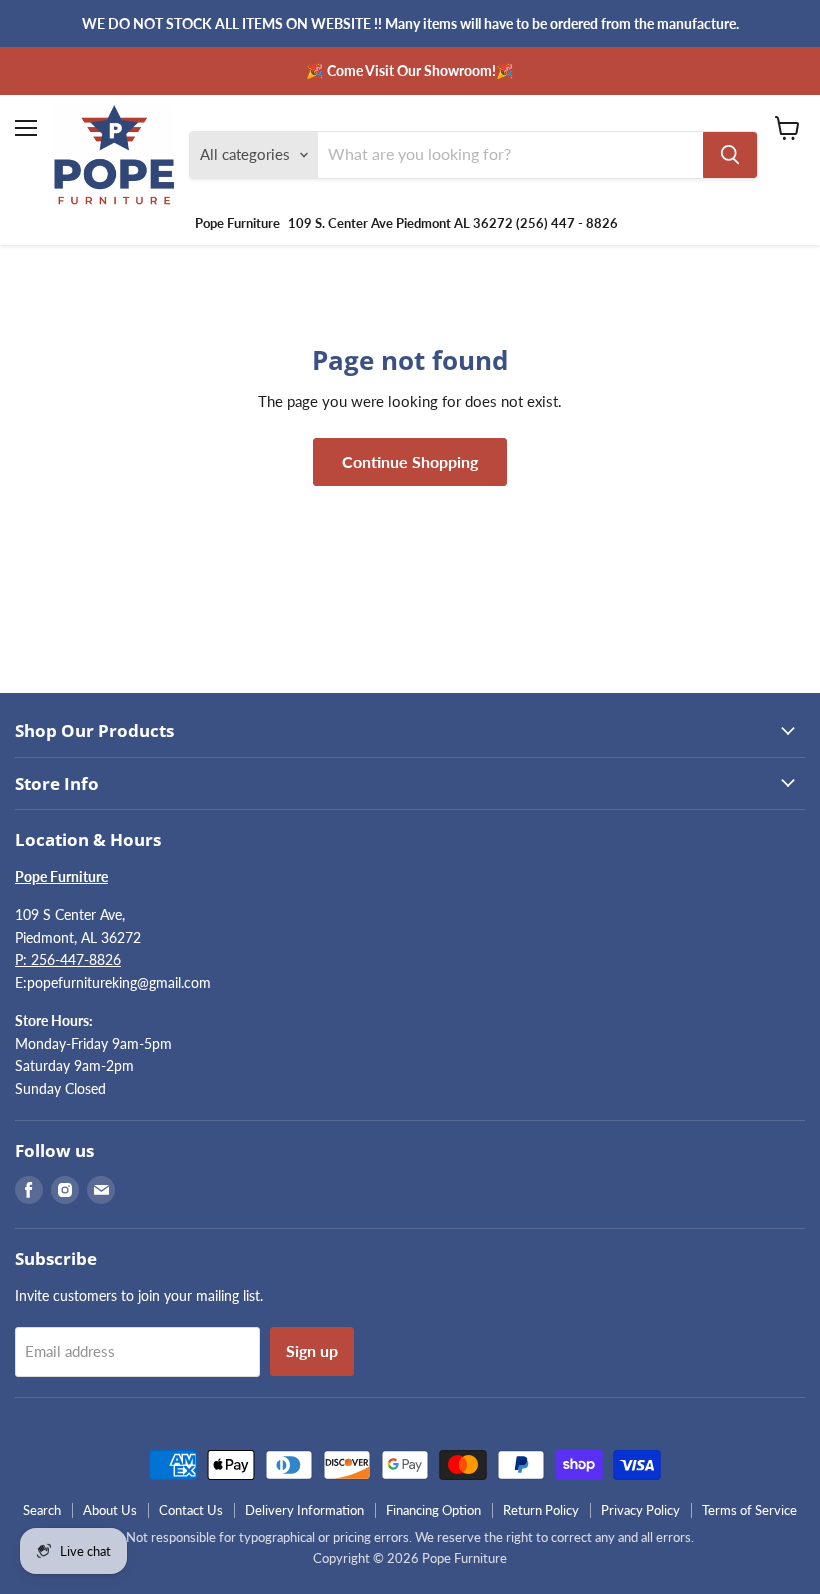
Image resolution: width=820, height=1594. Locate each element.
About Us (110, 1510)
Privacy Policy (640, 1510)
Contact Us (191, 1510)
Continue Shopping (410, 461)
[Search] (730, 155)
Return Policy (541, 1510)
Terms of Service (749, 1510)
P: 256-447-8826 (68, 959)
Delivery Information (304, 1510)
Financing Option (433, 1510)
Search (42, 1510)
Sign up (312, 1350)
